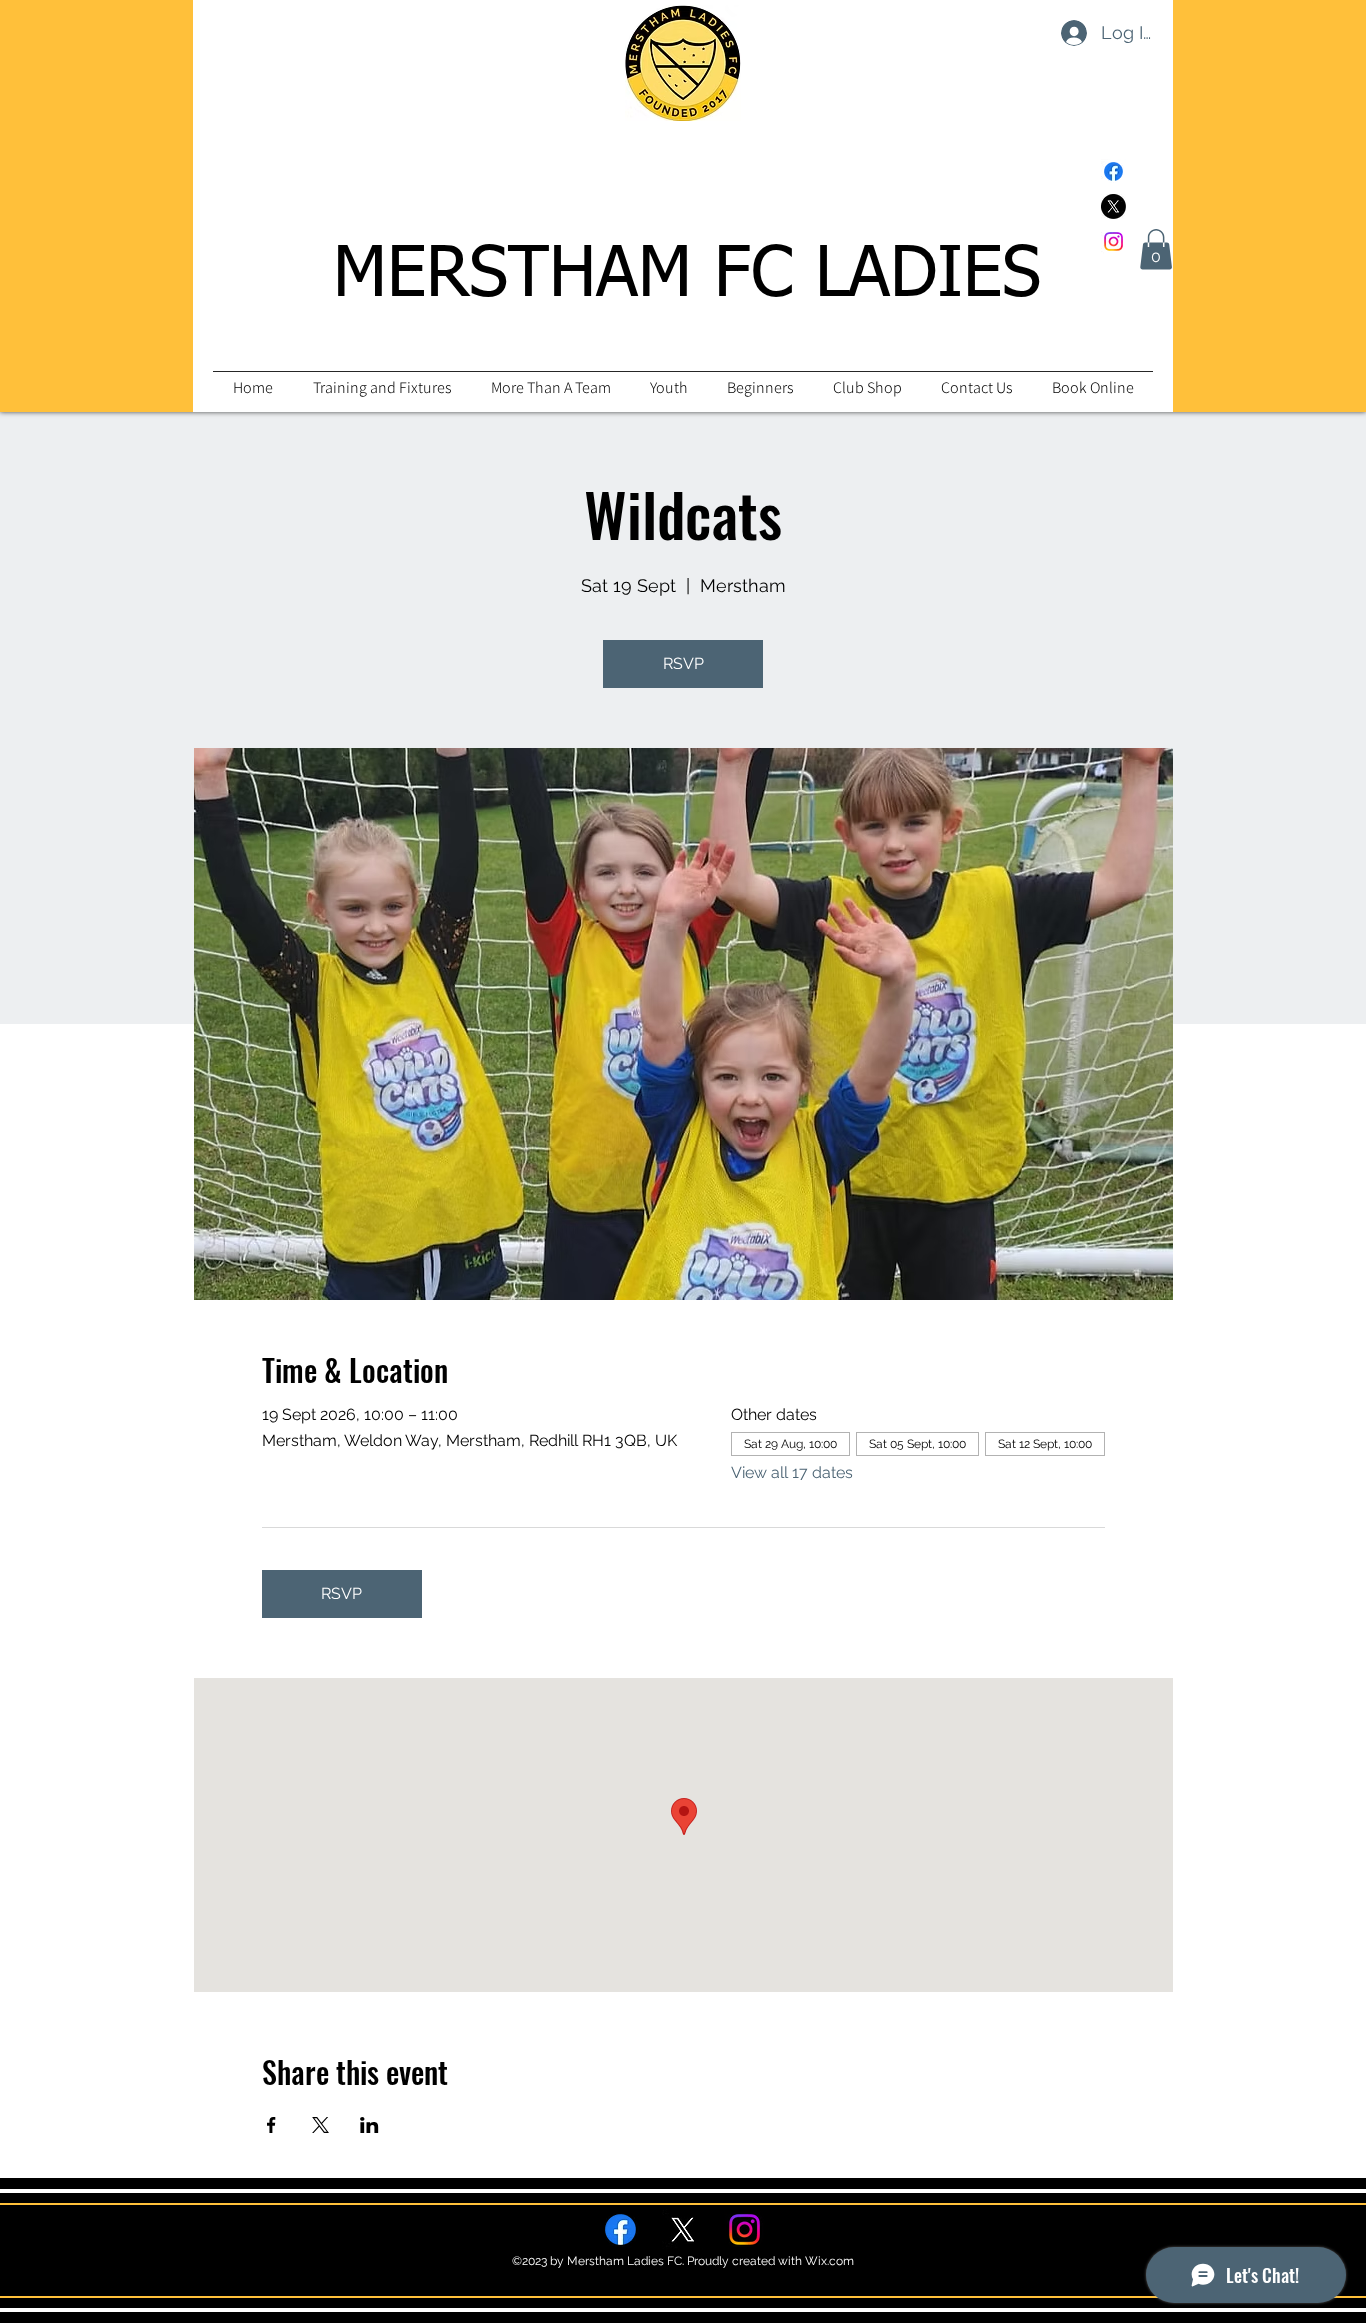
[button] (1156, 249)
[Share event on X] (320, 2125)
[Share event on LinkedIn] (369, 2125)
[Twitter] (1113, 206)
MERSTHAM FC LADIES (687, 276)
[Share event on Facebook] (271, 2125)
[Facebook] (1113, 171)
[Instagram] (1113, 241)
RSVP (683, 663)
